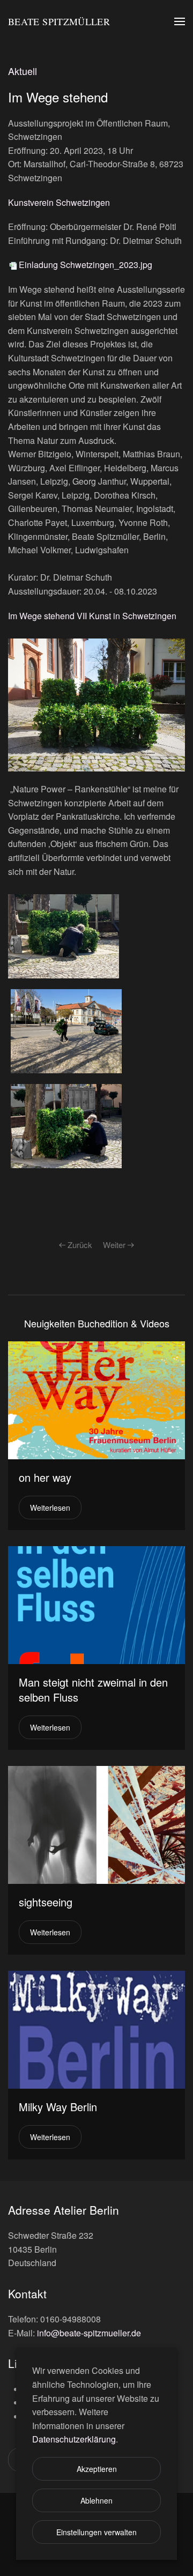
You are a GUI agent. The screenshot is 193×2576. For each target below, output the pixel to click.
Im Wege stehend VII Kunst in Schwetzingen (92, 616)
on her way (45, 1477)
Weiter (114, 1245)
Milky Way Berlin (58, 2107)
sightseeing (46, 1902)
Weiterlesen (50, 1508)
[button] (180, 21)
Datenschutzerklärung (74, 2439)
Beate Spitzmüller (59, 21)
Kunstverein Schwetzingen (59, 202)
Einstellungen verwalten (96, 2532)
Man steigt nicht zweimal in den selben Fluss (93, 1690)
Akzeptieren (97, 2469)
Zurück (80, 1245)
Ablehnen (96, 2500)
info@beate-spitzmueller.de (89, 2333)
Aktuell (23, 71)
